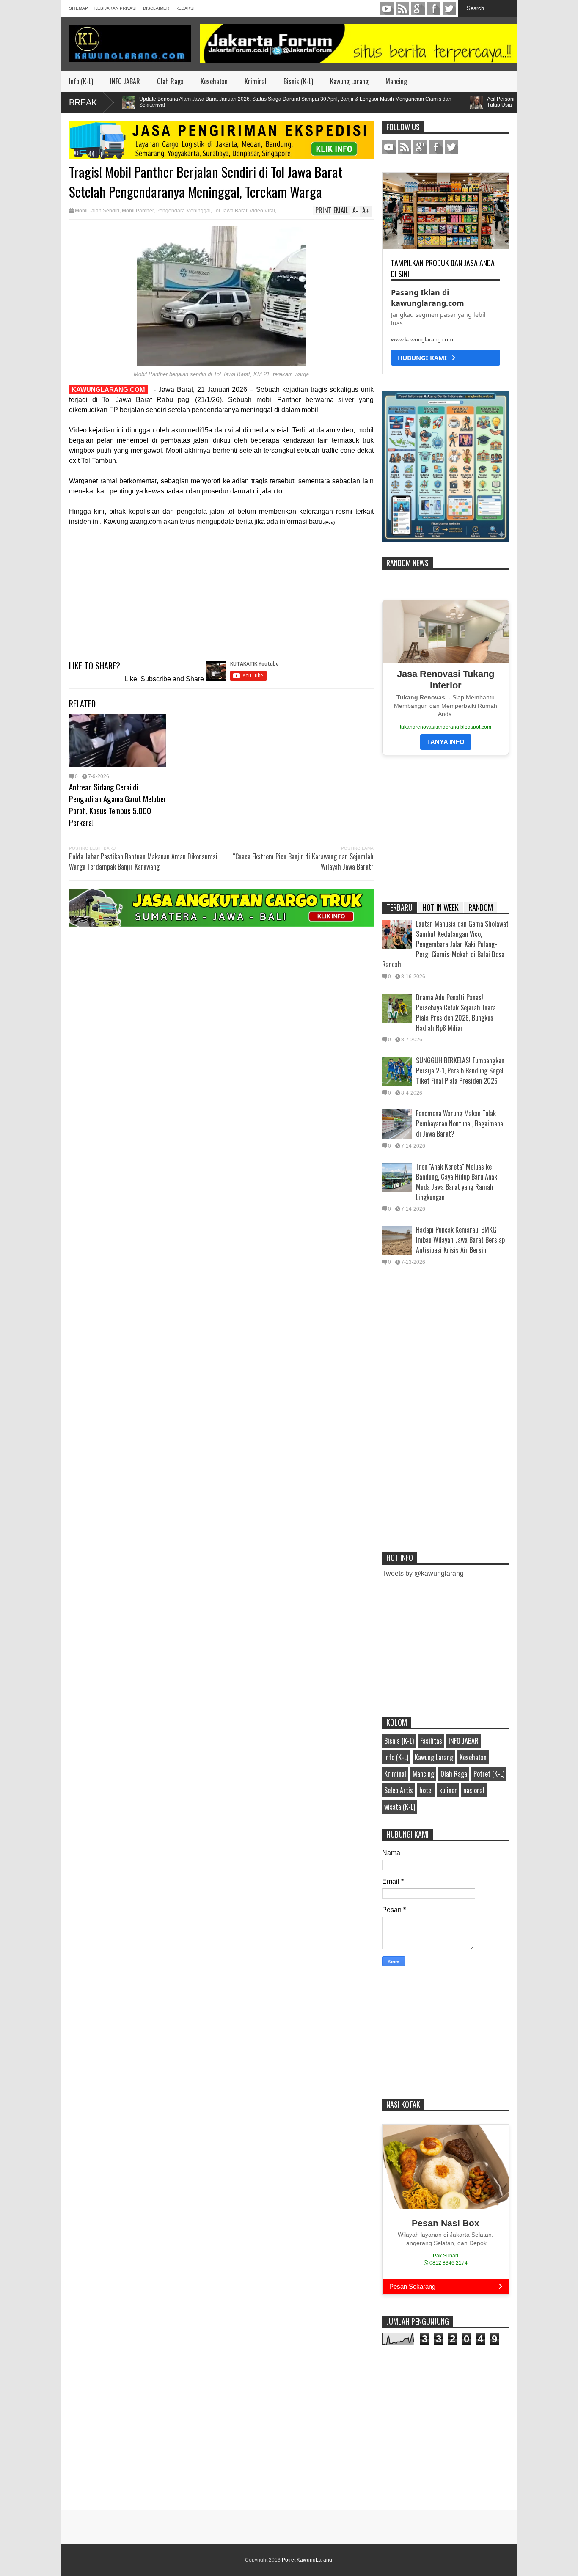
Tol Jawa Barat (230, 211)
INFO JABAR (125, 81)
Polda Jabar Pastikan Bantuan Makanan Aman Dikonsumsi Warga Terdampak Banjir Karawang (143, 861)
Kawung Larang (349, 81)
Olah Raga (170, 81)
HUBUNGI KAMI (425, 358)
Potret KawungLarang (307, 2560)
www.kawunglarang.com (422, 339)
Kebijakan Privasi (116, 8)
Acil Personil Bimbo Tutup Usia (466, 102)
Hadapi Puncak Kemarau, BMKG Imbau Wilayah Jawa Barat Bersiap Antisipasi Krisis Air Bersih (460, 1240)
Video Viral (262, 211)
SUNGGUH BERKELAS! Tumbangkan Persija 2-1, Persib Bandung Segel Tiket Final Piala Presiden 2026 (460, 1071)
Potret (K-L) (489, 1774)
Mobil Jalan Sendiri (97, 211)
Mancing (396, 81)
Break (83, 102)
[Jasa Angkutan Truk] (221, 924)
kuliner (448, 1790)
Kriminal (256, 81)
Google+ (418, 8)
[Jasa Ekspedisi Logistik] (221, 157)
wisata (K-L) (400, 1807)
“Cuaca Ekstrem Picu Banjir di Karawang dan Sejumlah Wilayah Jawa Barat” (303, 861)
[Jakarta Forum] (359, 44)
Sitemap (78, 8)
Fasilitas (431, 1741)
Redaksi (185, 8)
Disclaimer (156, 8)
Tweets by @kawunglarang (423, 1573)
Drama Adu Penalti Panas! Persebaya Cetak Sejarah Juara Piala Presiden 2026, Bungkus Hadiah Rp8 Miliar (456, 1013)
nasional (474, 1790)
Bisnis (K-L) (298, 81)
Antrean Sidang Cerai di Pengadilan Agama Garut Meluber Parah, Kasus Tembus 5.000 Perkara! (118, 804)
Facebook (434, 8)
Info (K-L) (81, 81)
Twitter (449, 8)
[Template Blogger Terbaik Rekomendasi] (446, 540)
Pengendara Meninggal (183, 211)
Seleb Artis (399, 1790)
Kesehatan (214, 81)
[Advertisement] (221, 587)
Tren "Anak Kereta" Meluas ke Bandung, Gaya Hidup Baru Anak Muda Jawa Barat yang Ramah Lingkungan (457, 1182)
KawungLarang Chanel (387, 8)
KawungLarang (402, 8)
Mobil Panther (138, 211)
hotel (426, 1790)
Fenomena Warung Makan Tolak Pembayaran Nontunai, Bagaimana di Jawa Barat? (460, 1123)
